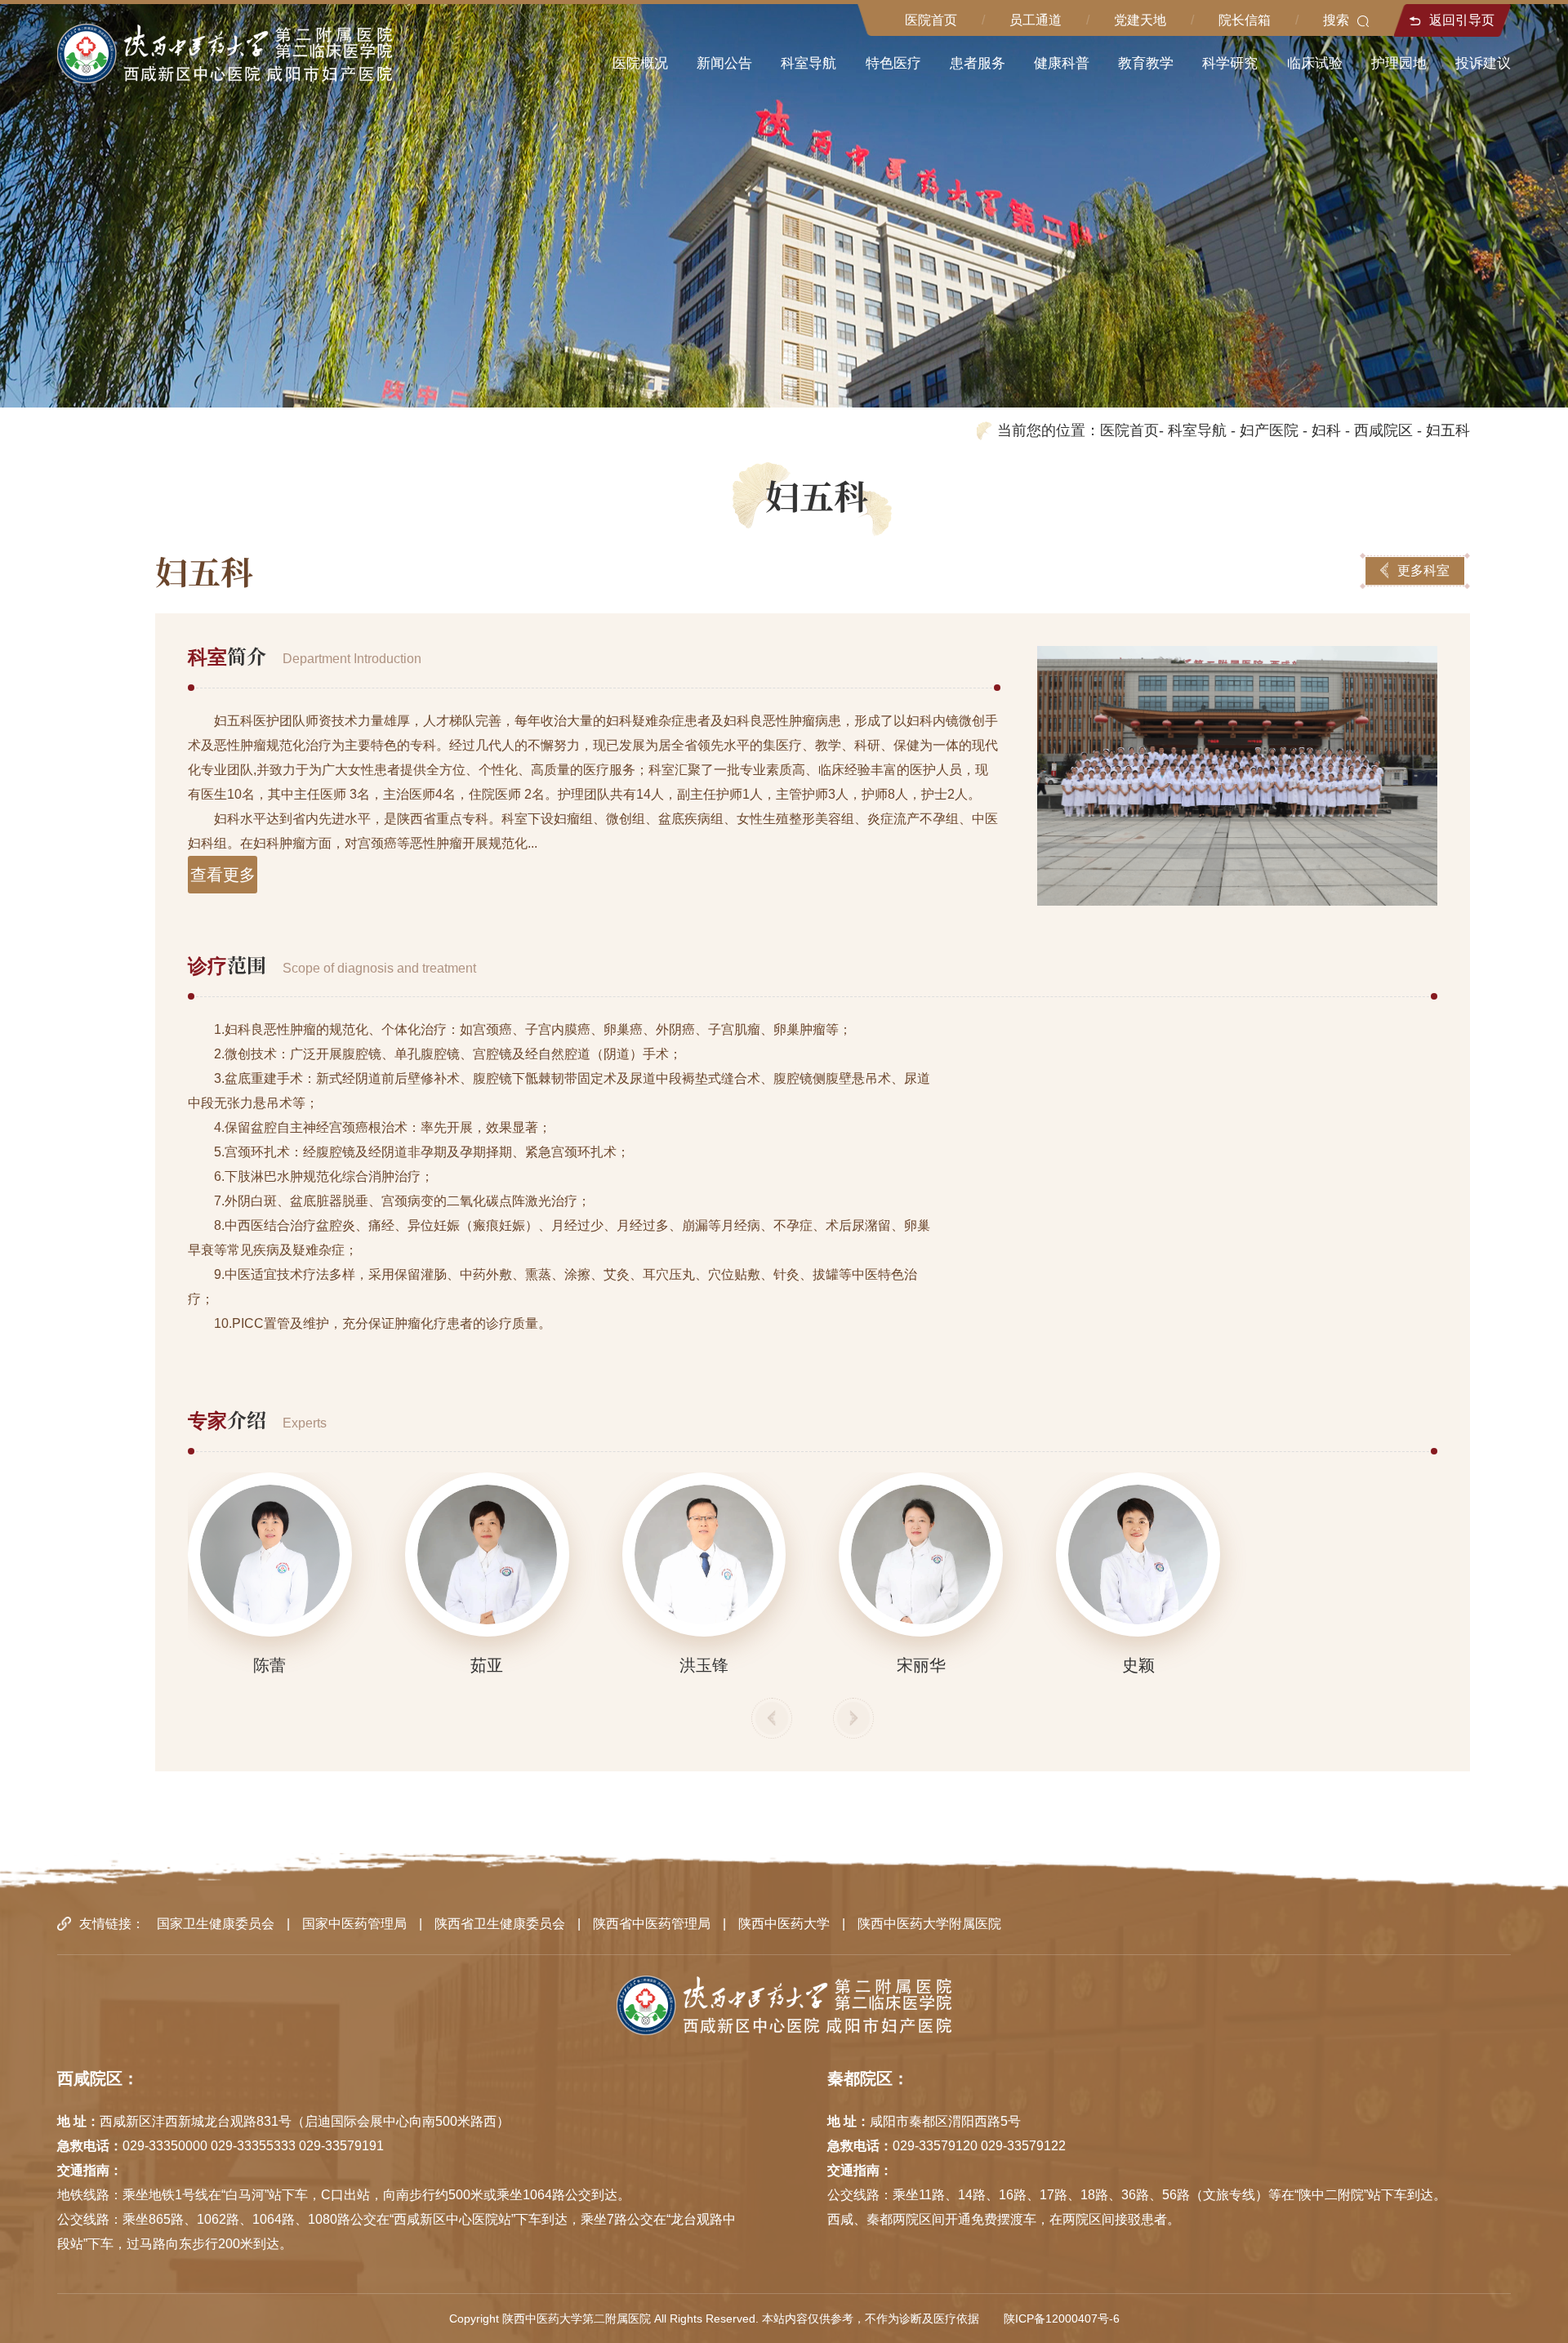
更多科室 (1423, 570)
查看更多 (223, 875)
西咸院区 (1383, 430)
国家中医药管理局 (354, 1924)
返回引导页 (1462, 20)
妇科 (1326, 430)
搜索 (1336, 20)
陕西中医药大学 (784, 1924)
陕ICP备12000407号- (1058, 2319)
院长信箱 (1245, 20)
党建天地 (1140, 20)
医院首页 (931, 20)
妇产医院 (1269, 430)
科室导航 (1197, 430)
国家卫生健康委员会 (216, 1924)
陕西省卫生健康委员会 (500, 1924)
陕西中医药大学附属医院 (929, 1924)
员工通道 (1036, 20)
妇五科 (1448, 430)
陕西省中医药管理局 (652, 1924)
